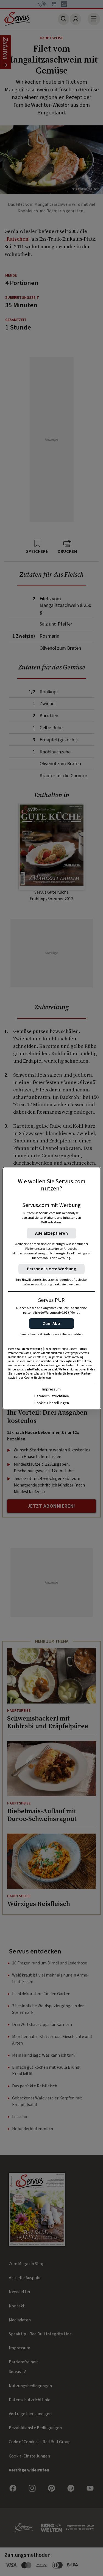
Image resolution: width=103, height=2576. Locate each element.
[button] (51, 1324)
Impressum (51, 1389)
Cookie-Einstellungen (52, 1403)
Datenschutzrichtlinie (52, 1396)
